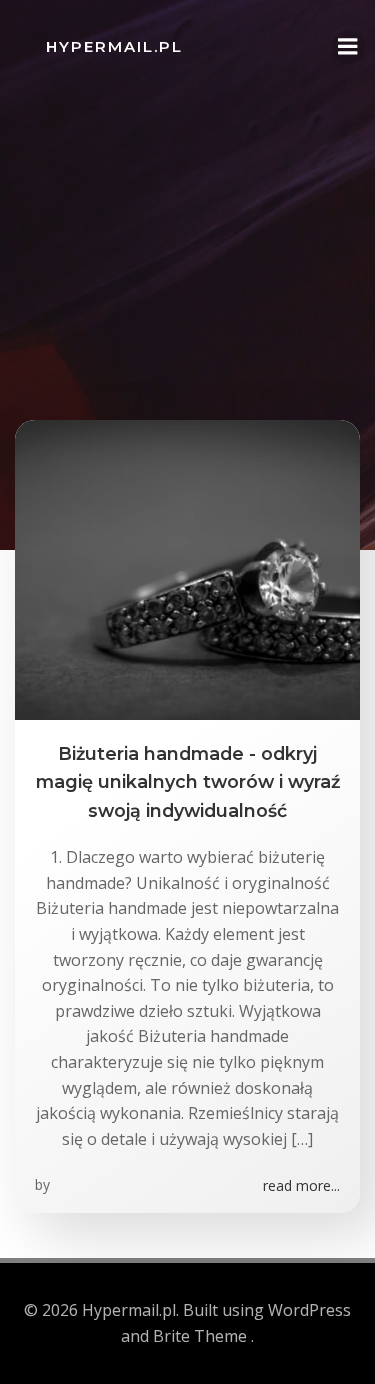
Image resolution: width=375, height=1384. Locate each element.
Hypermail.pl (114, 46)
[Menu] (348, 47)
